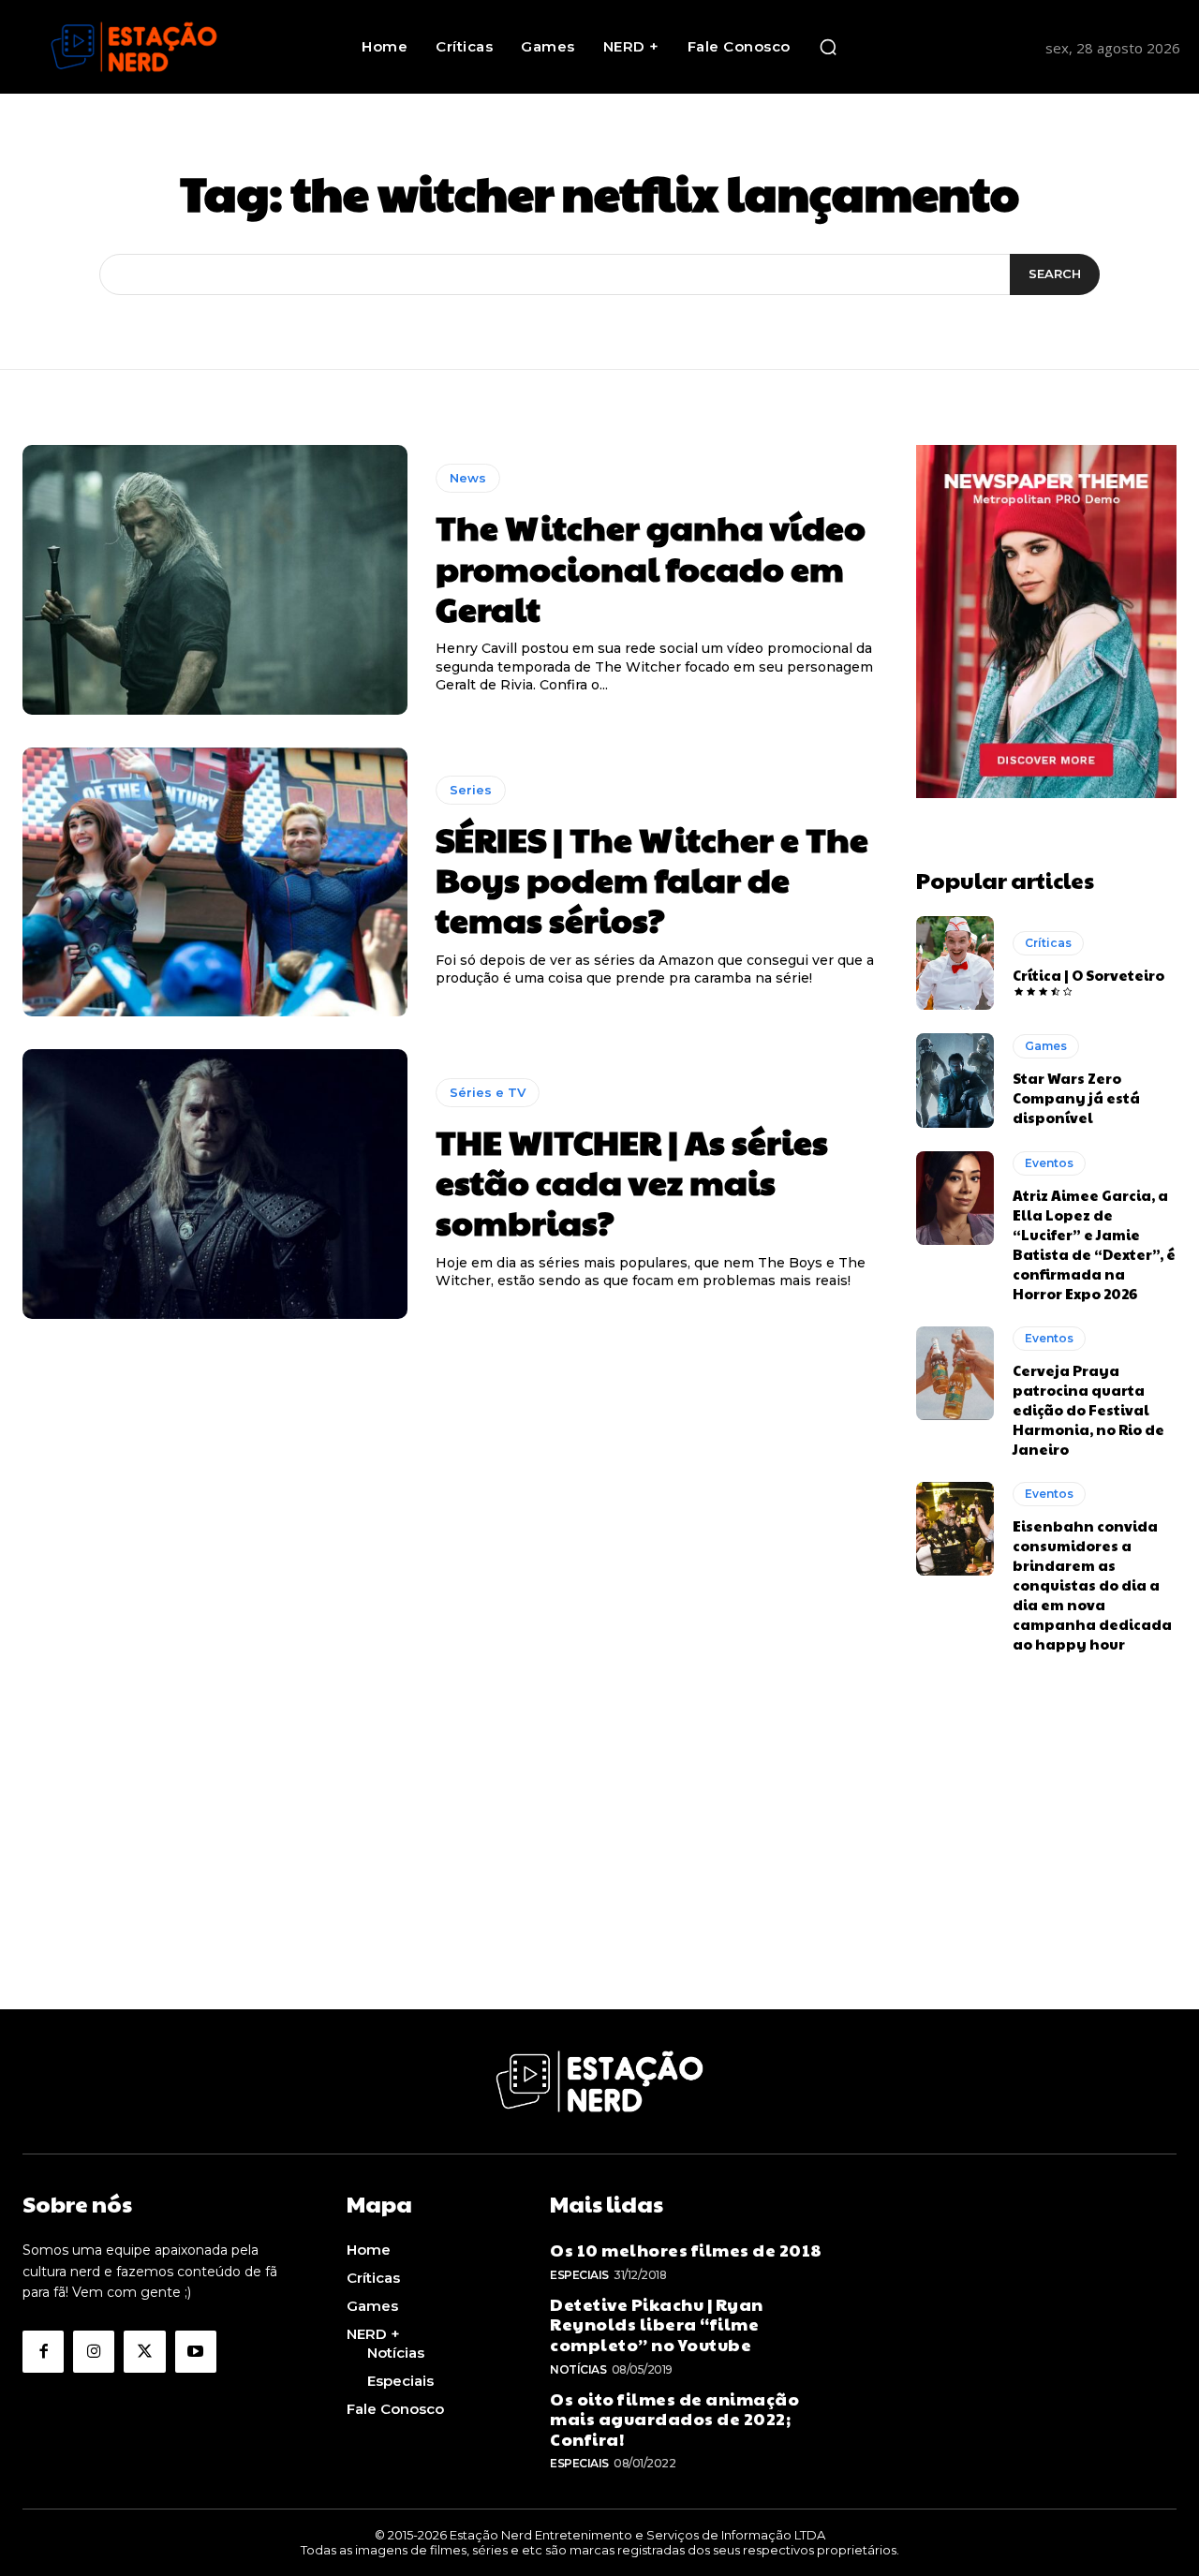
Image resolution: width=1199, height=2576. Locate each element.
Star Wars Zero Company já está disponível (1076, 1097)
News (468, 478)
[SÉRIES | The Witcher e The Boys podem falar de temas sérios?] (215, 882)
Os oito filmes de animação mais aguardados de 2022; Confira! (674, 2419)
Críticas (1048, 943)
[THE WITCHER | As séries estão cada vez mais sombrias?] (215, 1184)
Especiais (579, 2275)
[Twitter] (144, 2351)
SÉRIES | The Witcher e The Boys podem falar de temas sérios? (652, 879)
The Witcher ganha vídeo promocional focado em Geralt (651, 567)
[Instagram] (94, 2351)
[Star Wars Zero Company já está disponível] (955, 1080)
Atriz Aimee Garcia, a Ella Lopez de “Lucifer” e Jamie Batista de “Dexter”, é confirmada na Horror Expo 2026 (1094, 1244)
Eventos (1049, 1163)
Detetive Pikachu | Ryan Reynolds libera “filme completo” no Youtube (657, 2324)
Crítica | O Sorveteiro (1088, 975)
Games (1046, 1046)
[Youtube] (196, 2351)
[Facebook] (43, 2351)
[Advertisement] (599, 1878)
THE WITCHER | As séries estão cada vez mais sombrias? (632, 1181)
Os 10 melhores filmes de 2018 (686, 2250)
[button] (828, 47)
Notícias (578, 2369)
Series (471, 790)
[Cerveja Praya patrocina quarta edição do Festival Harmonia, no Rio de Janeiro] (955, 1373)
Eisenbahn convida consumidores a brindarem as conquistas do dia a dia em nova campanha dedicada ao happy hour (1092, 1584)
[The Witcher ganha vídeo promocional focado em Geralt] (215, 580)
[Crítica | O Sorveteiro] (955, 963)
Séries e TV (488, 1092)
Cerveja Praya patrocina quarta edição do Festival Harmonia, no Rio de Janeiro (1088, 1409)
